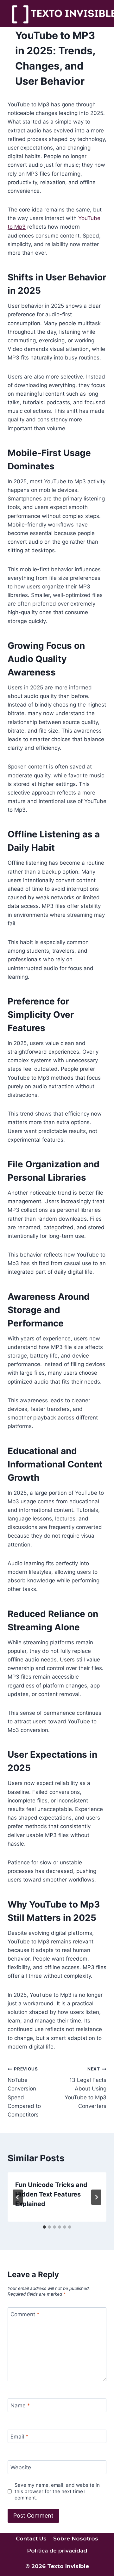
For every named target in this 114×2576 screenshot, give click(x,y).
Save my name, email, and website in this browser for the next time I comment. (57, 2491)
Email (19, 2437)
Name (20, 2405)
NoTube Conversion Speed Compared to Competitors (24, 2092)
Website (21, 2467)
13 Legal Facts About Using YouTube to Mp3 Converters (85, 2088)
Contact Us (31, 2539)
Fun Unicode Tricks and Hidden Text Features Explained (51, 2194)
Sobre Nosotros (76, 2539)
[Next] (96, 2197)
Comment (25, 2314)
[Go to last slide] (18, 2197)
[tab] (44, 2227)
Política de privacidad (57, 2551)
